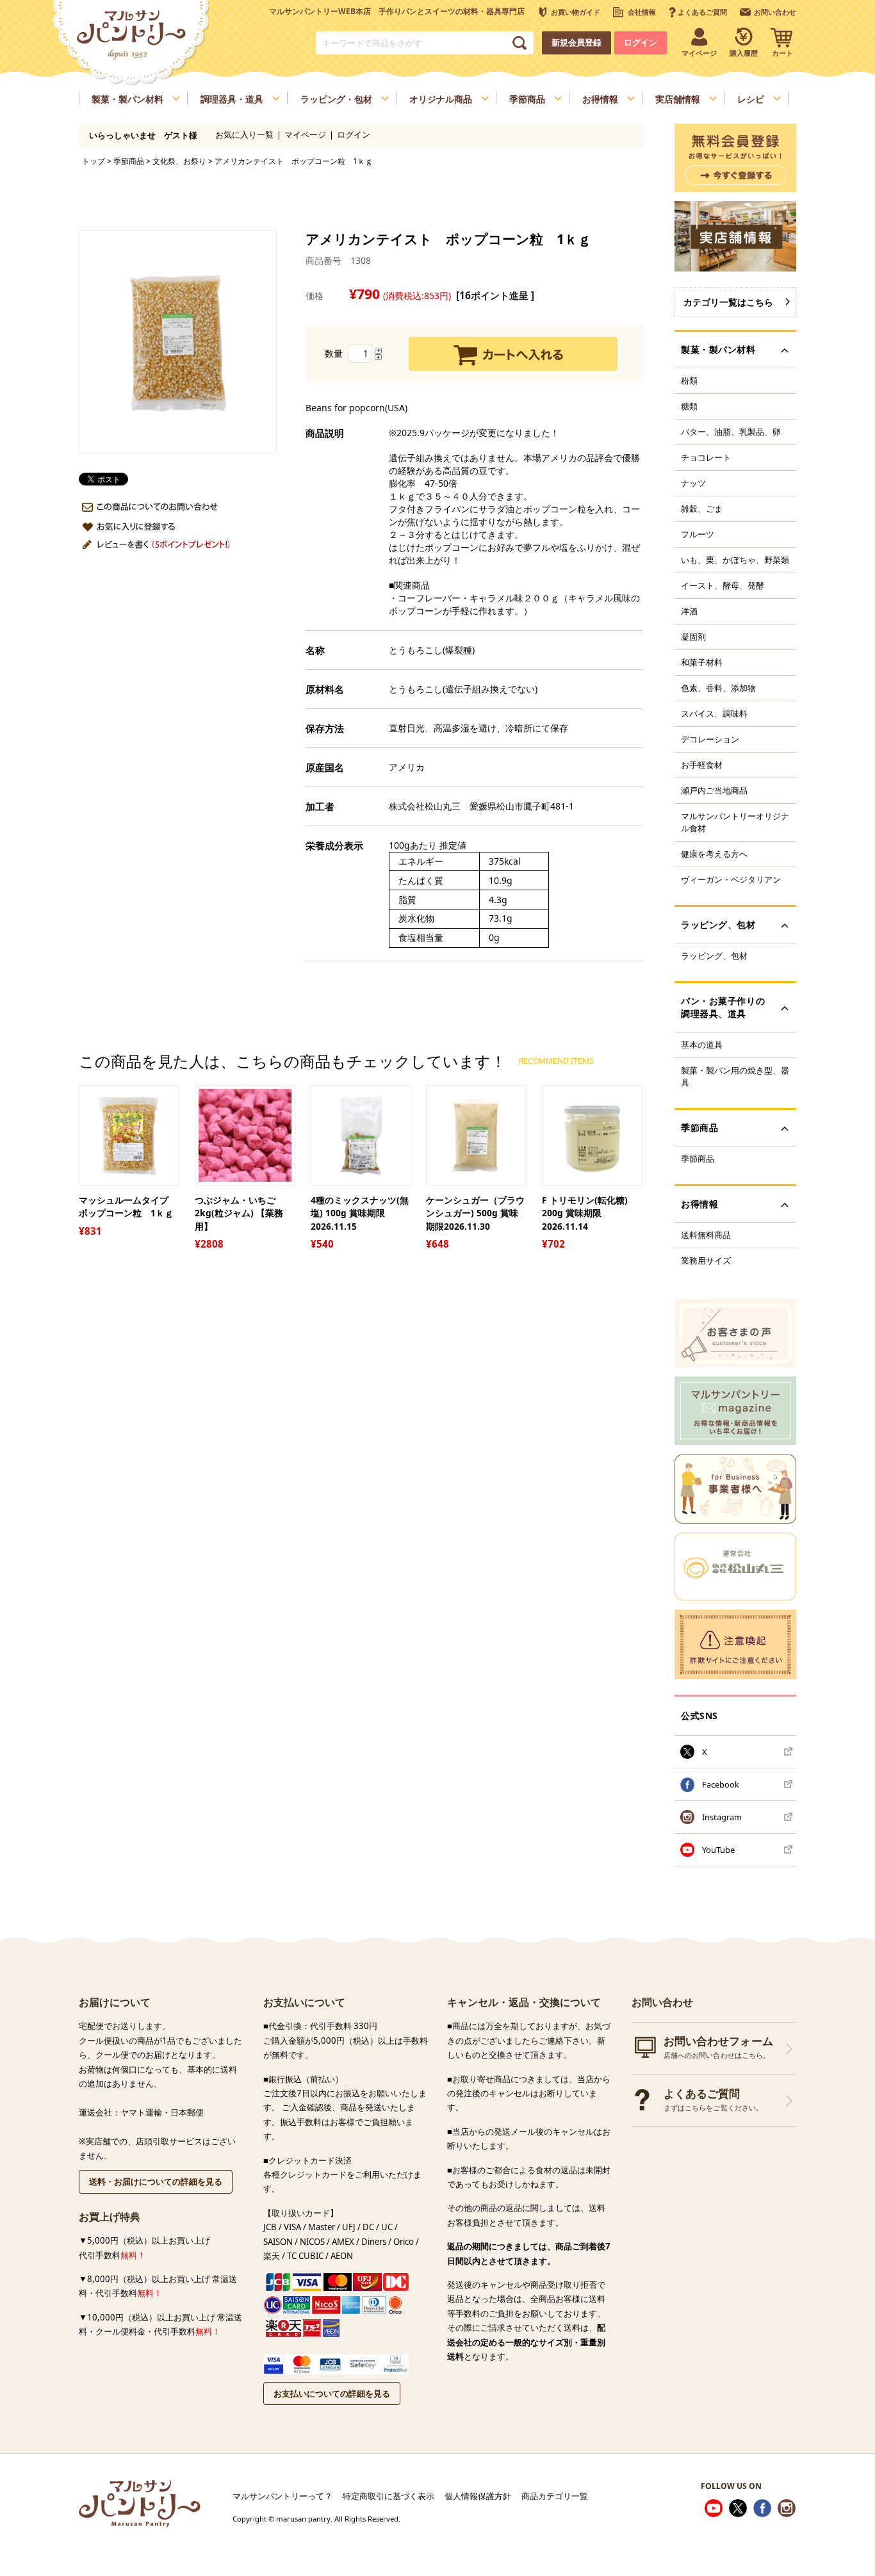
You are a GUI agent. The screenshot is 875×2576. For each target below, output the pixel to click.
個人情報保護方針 (478, 2496)
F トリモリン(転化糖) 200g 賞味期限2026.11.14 (585, 1213)
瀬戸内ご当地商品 (714, 790)
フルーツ (698, 534)
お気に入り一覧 (244, 135)
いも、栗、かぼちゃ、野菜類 (735, 560)
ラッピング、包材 (714, 956)
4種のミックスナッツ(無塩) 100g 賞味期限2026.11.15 (360, 1213)
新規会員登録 (577, 43)
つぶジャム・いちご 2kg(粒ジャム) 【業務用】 (239, 1213)
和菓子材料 (702, 662)
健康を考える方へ (714, 854)
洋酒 (689, 611)
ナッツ (693, 483)
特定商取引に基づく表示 (388, 2496)
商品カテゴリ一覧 (555, 2496)
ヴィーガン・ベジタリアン (731, 879)
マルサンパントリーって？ (282, 2496)
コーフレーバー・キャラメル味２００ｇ (478, 598)
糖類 (689, 406)
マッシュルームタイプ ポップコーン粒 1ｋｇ (128, 1207)
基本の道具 (702, 1045)
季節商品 (129, 161)
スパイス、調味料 (714, 713)
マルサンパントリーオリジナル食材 (735, 822)
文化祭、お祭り (179, 161)
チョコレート (706, 457)
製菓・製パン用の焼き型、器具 (735, 1076)
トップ (94, 161)
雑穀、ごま (702, 509)
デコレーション (710, 739)
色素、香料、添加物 (718, 688)
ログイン (641, 43)
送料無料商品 (706, 1235)
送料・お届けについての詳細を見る (156, 2181)
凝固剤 (693, 637)
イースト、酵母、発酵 (723, 585)
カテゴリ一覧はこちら (728, 302)
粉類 (689, 380)
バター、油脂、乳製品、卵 (731, 432)
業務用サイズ (706, 1260)
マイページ (305, 135)
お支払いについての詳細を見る (332, 2393)
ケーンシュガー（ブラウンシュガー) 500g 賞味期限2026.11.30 (475, 1213)
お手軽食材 (702, 765)
